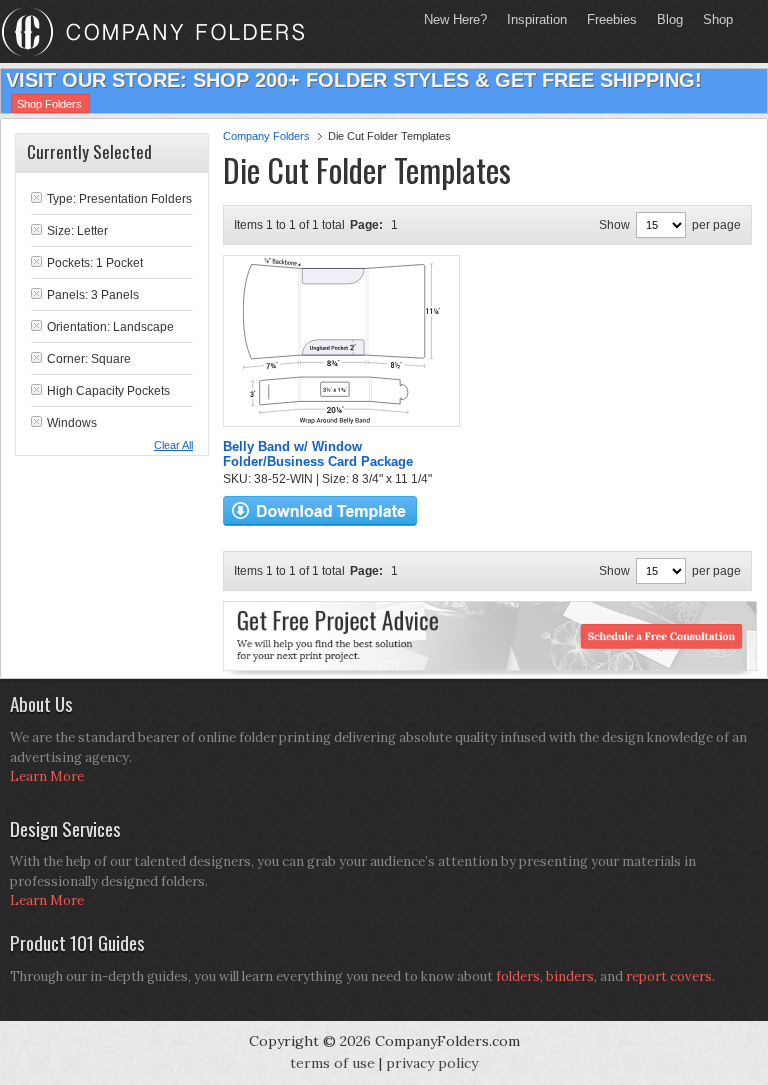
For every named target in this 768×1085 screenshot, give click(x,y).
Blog (670, 19)
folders (518, 976)
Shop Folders (49, 104)
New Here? (455, 19)
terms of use (332, 1063)
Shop (713, 19)
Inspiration (537, 19)
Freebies (607, 19)
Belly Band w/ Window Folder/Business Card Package (318, 454)
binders (570, 976)
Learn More (47, 776)
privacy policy (432, 1063)
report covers (669, 976)
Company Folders (266, 136)
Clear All (173, 445)
